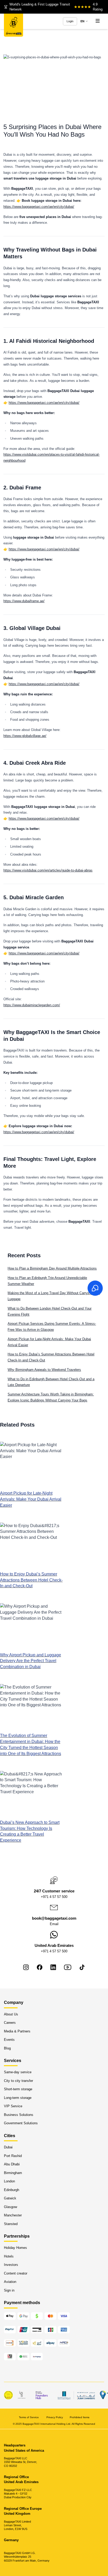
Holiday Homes (15, 2248)
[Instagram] (26, 1967)
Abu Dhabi (12, 2164)
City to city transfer (18, 2081)
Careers (10, 2023)
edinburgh (12, 2190)
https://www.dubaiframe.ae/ (24, 601)
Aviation (10, 2282)
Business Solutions (19, 2115)
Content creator (16, 2273)
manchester (13, 2215)
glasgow (10, 2207)
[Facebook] (40, 1967)
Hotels (9, 2256)
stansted (11, 2224)
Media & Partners (17, 2031)
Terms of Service (29, 2417)
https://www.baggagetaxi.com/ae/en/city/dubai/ (39, 207)
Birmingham (13, 2173)
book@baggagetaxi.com (54, 1918)
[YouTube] (68, 1967)
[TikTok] (82, 1967)
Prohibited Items (80, 2417)
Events (9, 2040)
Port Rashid (13, 2156)
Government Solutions (21, 2123)
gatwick (10, 2198)
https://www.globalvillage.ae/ (25, 736)
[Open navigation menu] (98, 21)
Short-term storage (18, 2089)
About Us (11, 2014)
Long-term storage (18, 2098)
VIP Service (13, 2106)
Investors (11, 2265)
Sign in (9, 2290)
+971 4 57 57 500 (54, 1897)
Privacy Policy (55, 2417)
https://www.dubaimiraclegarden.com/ (32, 1005)
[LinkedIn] (53, 1967)
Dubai (8, 2147)
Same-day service (18, 2072)
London (9, 2181)
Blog (7, 2048)
